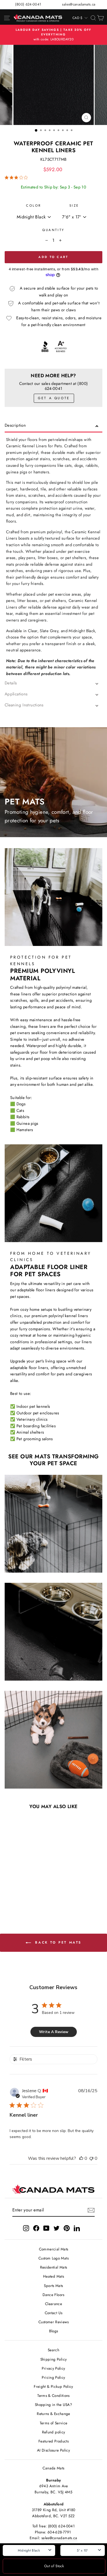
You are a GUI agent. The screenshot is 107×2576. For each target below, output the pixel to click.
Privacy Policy (53, 2368)
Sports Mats (53, 2286)
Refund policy (54, 2432)
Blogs (54, 2331)
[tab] (54, 427)
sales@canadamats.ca (79, 4)
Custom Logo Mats (54, 2258)
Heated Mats (54, 2276)
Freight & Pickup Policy (53, 2386)
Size (74, 205)
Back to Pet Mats (57, 1942)
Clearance (54, 2304)
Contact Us (54, 2313)
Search (54, 2350)
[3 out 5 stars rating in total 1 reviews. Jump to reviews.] (17, 177)
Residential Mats (54, 2267)
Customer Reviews (54, 2322)
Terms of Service (54, 2423)
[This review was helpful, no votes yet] (81, 2158)
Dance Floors (53, 2295)
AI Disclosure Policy (54, 2450)
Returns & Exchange (54, 2414)
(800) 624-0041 (28, 4)
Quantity (53, 230)
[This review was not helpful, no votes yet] (91, 2158)
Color (34, 205)
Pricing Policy (53, 2377)
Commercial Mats (54, 2249)
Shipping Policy (54, 2359)
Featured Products (54, 2441)
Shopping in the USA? (54, 2405)
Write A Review (54, 2032)
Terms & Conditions (54, 2395)
